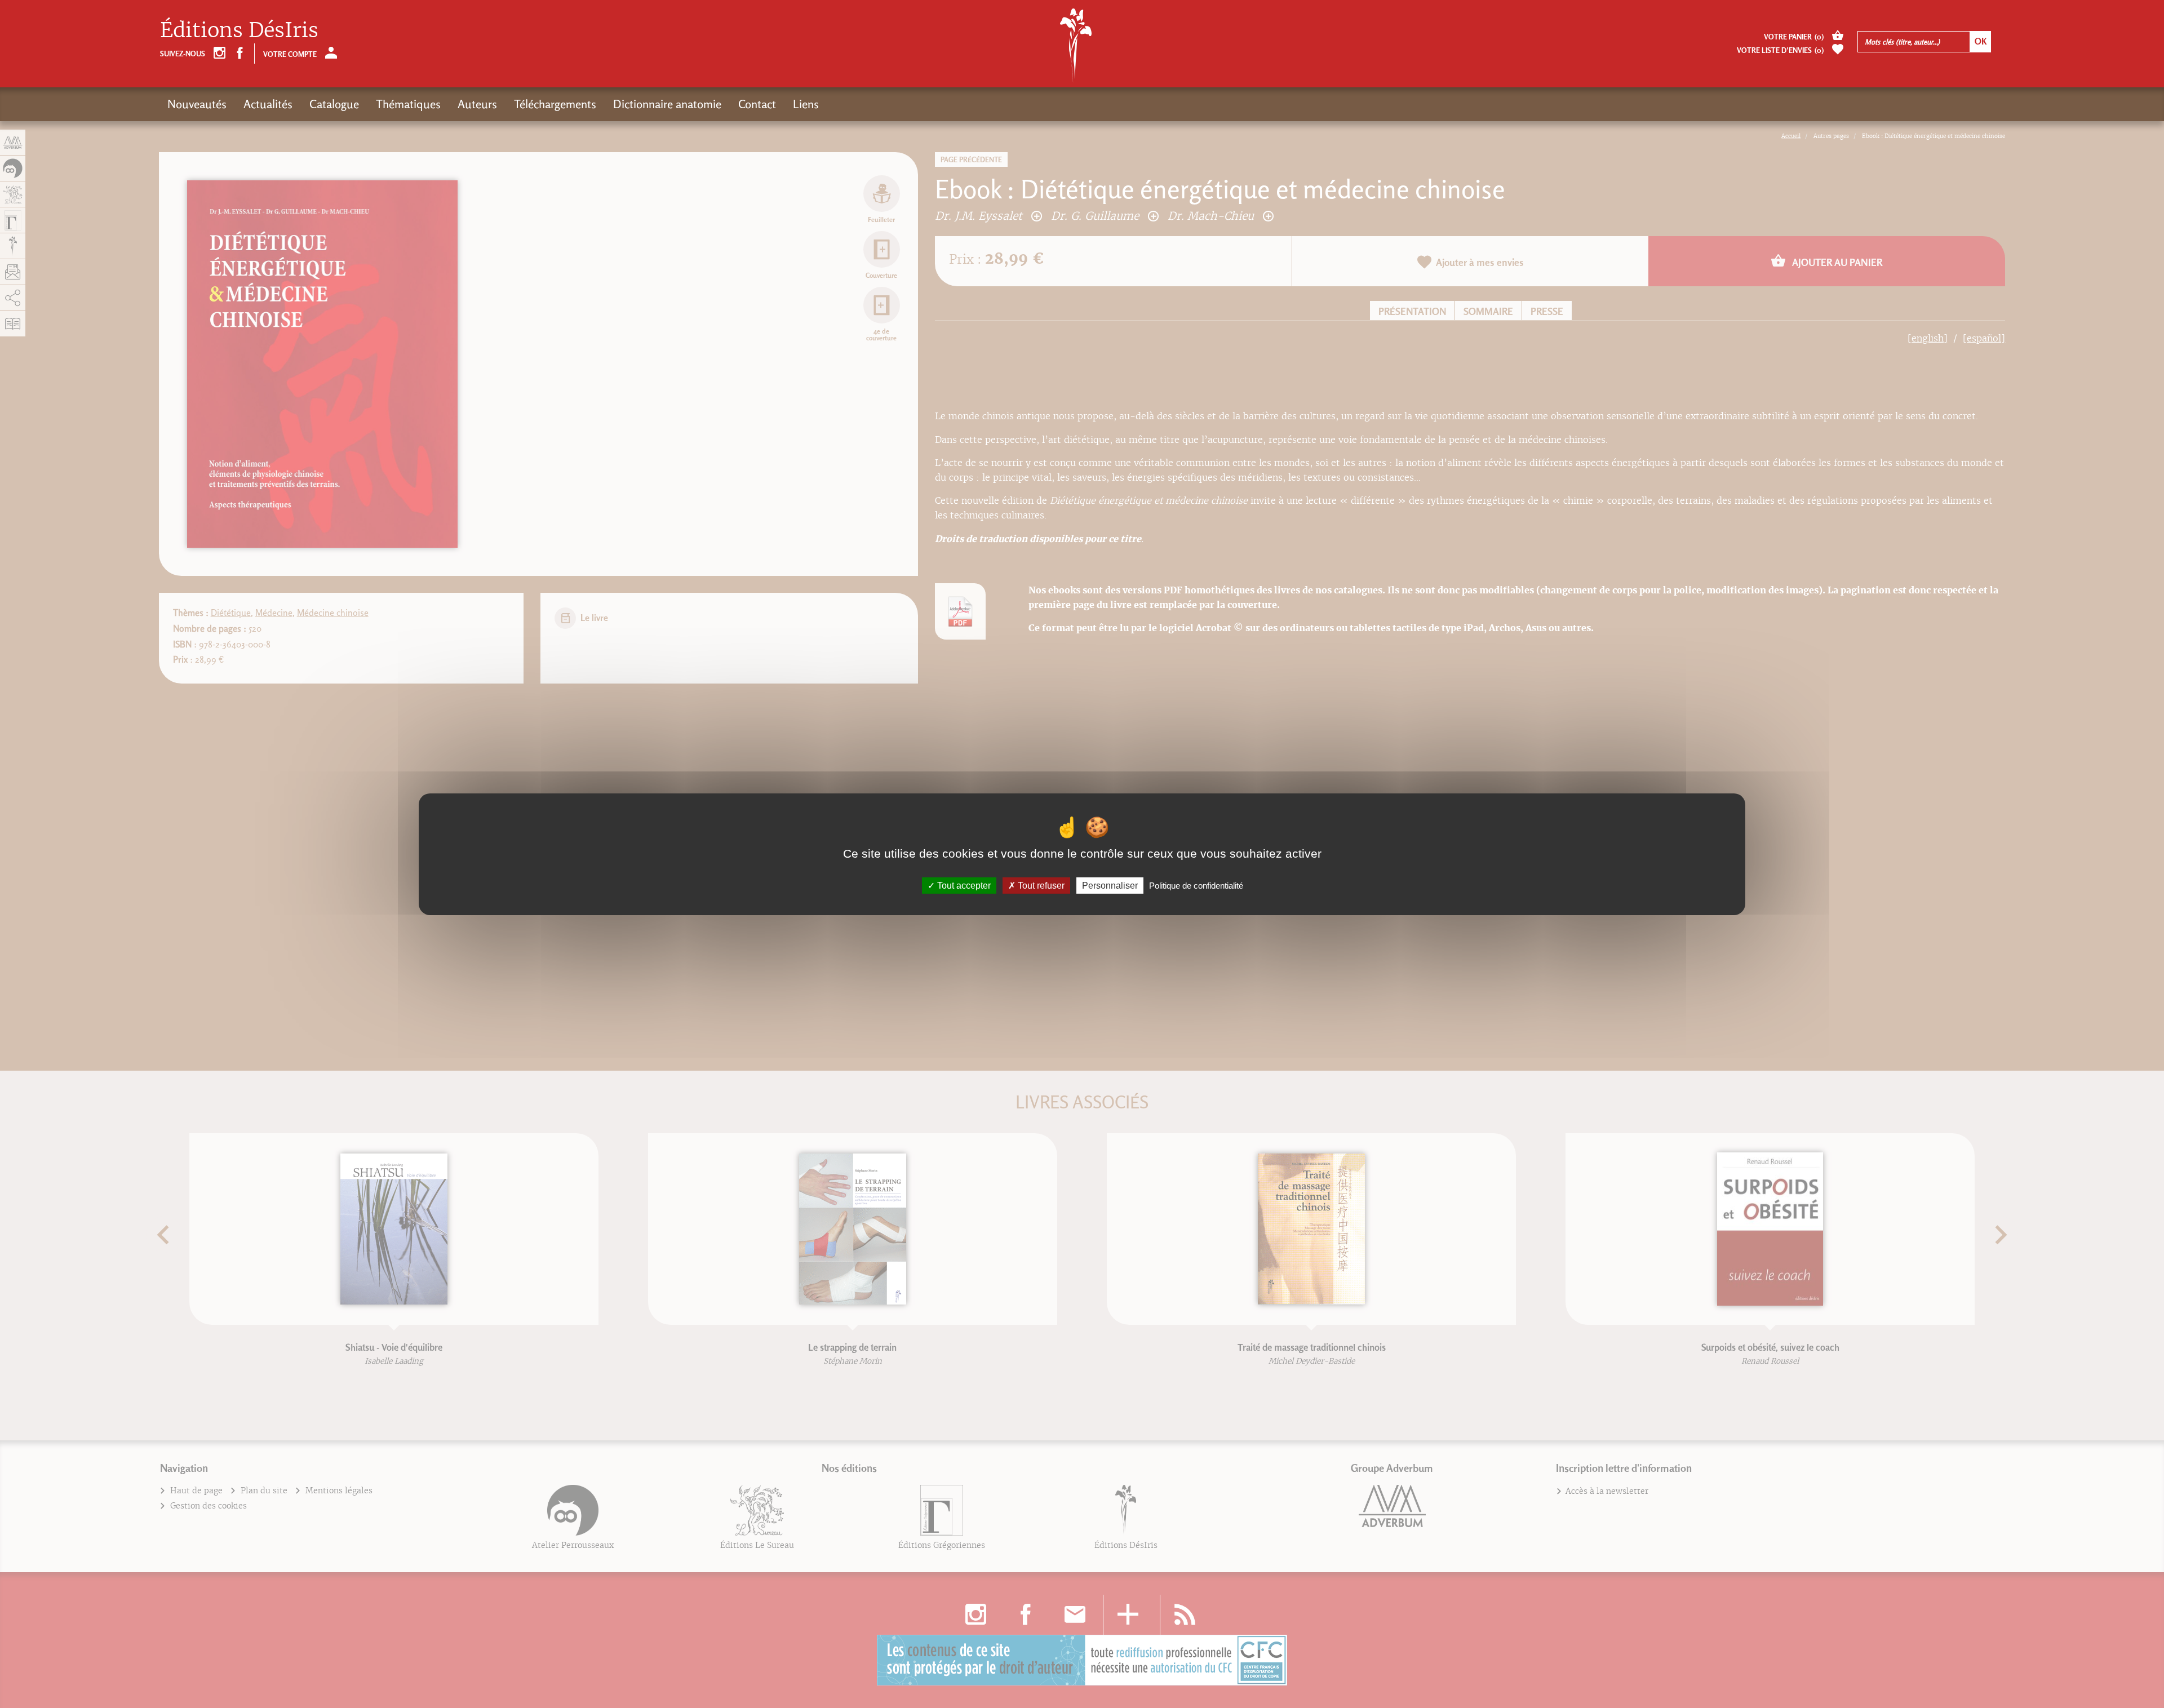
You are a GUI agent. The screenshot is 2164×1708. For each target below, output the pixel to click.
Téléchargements (555, 104)
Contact (757, 104)
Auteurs (477, 104)
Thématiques (408, 104)
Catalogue (334, 104)
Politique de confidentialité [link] (1196, 885)
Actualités (268, 104)
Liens (806, 104)
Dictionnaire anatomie (667, 104)
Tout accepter (963, 885)
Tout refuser (1040, 885)
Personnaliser (1110, 885)
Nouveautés (197, 104)
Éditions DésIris (239, 30)
